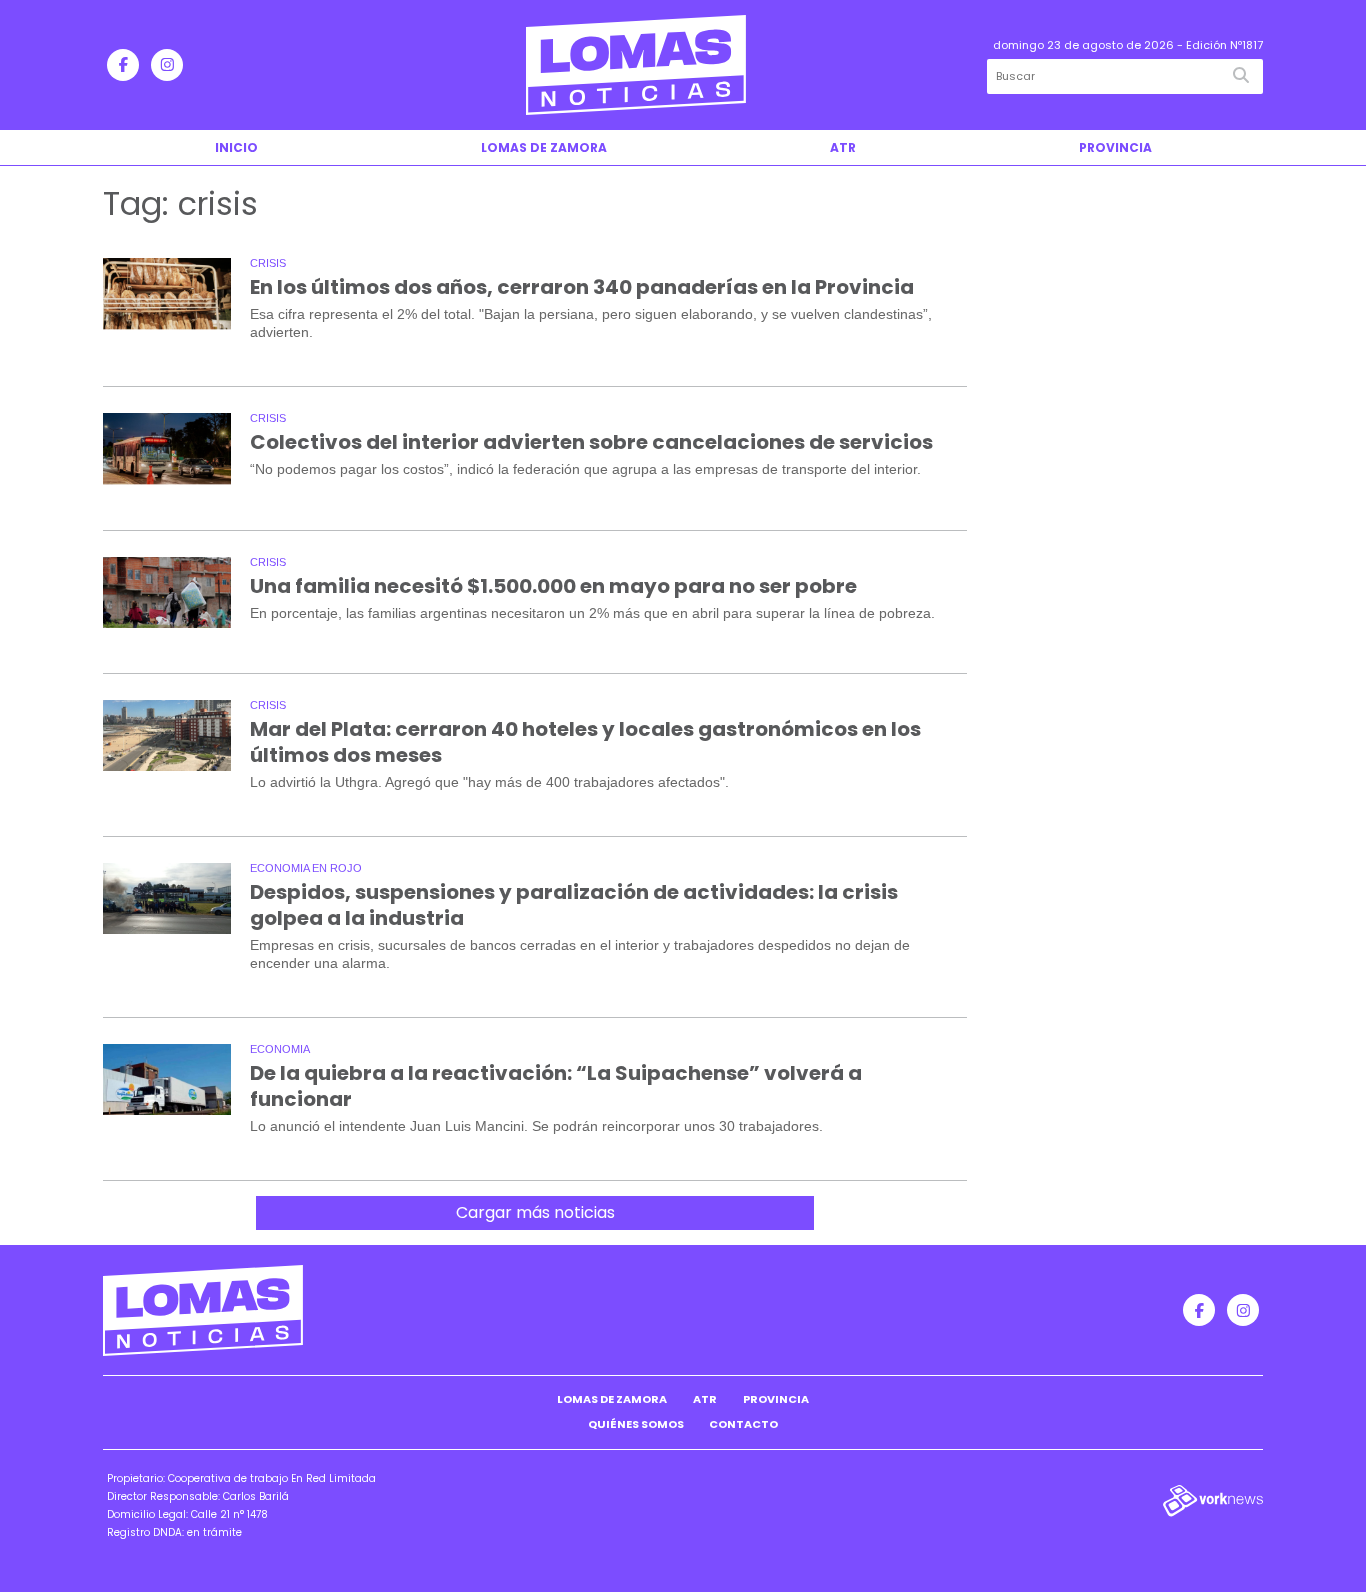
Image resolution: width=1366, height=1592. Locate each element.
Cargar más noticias (535, 1212)
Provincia (1115, 147)
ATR (843, 147)
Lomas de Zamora (544, 147)
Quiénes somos (636, 1424)
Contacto (743, 1424)
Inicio (236, 147)
